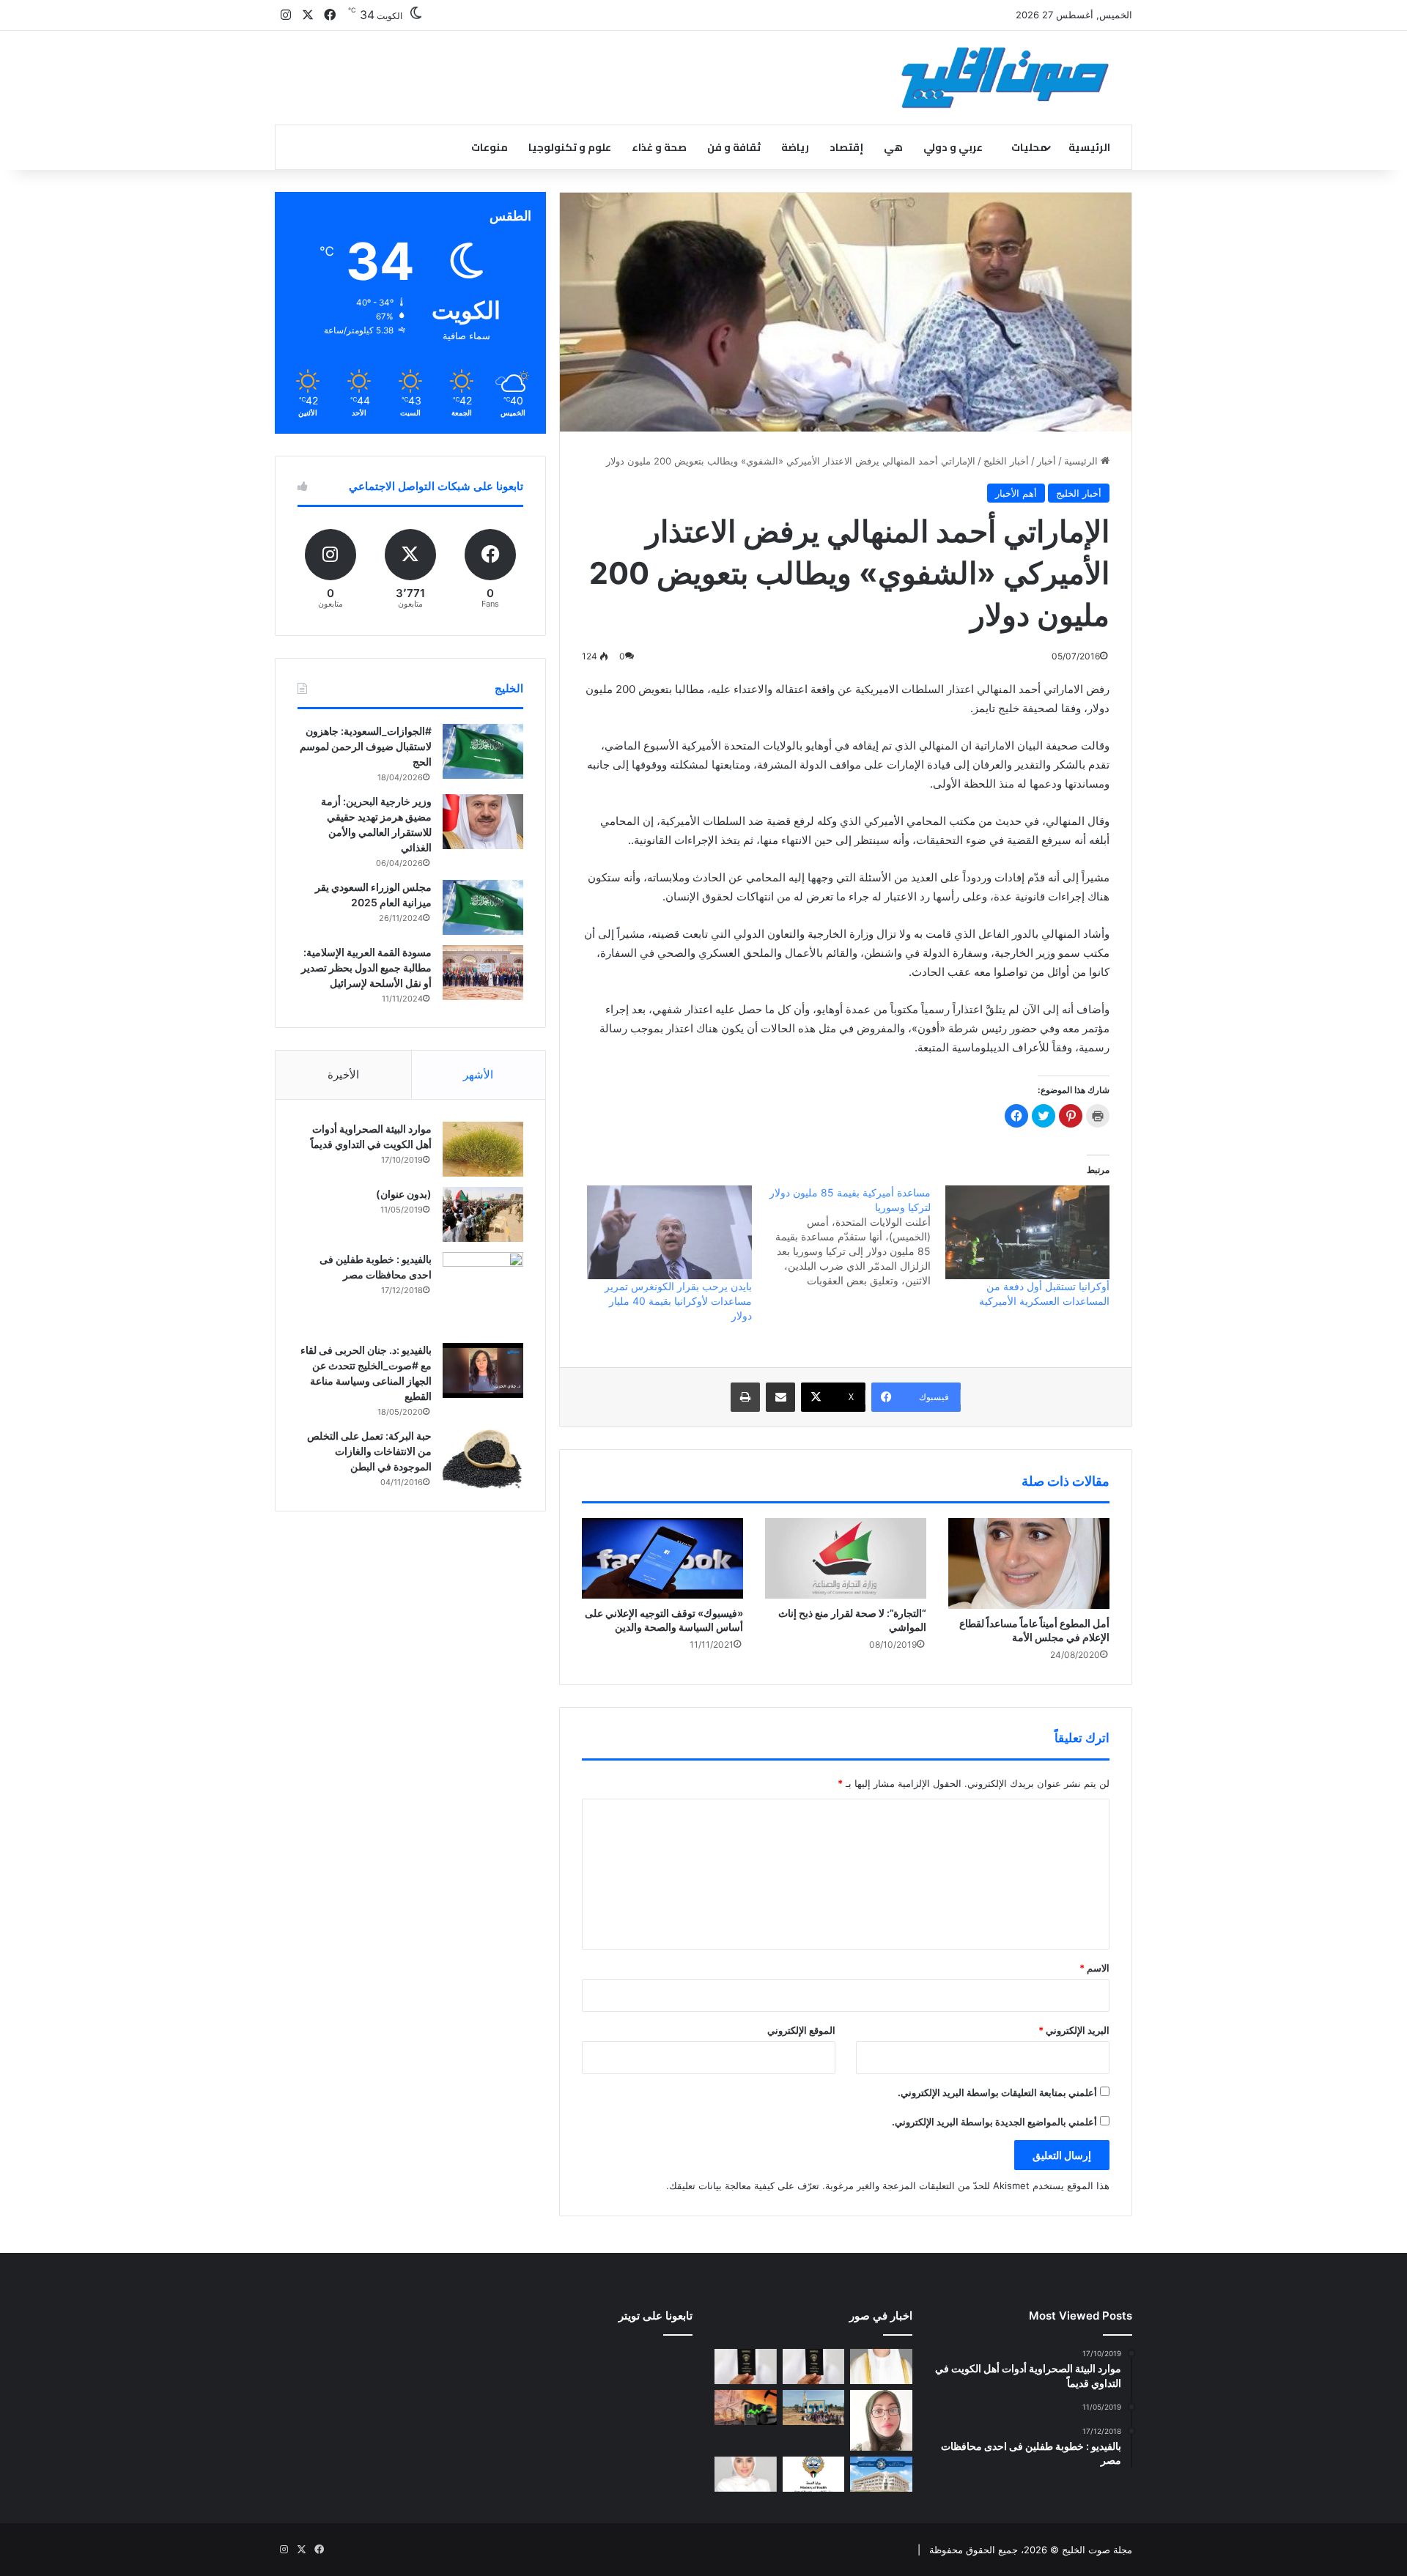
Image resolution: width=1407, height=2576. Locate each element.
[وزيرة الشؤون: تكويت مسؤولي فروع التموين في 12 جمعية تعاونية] (746, 2474)
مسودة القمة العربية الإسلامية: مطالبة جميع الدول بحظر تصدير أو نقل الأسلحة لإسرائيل (366, 967)
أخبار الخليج (1006, 461)
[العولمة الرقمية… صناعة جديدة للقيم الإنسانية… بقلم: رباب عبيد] (881, 2420)
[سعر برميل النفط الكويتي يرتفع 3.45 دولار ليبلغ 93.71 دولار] (746, 2407)
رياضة (795, 147)
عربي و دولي (953, 147)
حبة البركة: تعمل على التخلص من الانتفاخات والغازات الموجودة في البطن (369, 1451)
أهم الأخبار (1016, 493)
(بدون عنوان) (404, 1194)
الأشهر (478, 1074)
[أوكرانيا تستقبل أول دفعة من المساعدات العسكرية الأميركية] (1027, 1232)
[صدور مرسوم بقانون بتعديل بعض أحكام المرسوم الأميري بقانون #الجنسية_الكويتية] (746, 2366)
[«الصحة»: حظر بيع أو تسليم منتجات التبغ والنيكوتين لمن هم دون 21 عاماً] (814, 2474)
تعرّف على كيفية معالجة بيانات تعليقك (744, 2185)
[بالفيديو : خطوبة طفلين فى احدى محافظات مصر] (483, 1292)
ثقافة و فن (734, 147)
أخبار (1046, 461)
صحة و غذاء (659, 147)
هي (893, 147)
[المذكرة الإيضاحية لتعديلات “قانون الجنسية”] (814, 2366)
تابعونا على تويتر (656, 2316)
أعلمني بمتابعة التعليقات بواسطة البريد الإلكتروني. (997, 2092)
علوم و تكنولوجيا (570, 147)
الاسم (1094, 1968)
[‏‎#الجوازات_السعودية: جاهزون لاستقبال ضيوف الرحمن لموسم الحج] (483, 751)
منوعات (490, 147)
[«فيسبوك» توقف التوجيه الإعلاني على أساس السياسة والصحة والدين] (662, 1558)
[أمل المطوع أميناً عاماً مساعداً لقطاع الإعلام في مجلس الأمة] (1029, 1563)
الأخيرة (343, 1074)
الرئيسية (1089, 147)
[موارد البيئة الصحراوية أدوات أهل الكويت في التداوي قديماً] (483, 1149)
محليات (1029, 147)
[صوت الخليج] (1005, 78)
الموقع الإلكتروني (801, 2030)
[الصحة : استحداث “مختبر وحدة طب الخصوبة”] (881, 2366)
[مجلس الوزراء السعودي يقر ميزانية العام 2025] (483, 907)
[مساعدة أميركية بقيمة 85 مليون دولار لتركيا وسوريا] (841, 1237)
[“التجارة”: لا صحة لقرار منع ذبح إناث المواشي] (846, 1558)
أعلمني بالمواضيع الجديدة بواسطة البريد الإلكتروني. (994, 2122)
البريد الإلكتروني (1074, 2030)
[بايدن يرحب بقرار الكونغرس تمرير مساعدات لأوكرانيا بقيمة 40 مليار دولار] (669, 1232)
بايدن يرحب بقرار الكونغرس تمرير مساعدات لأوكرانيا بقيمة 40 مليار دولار (678, 1301)
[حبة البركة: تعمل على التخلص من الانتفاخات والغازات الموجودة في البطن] (483, 1459)
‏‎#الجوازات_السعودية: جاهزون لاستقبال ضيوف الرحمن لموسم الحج (366, 746)
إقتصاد (846, 147)
